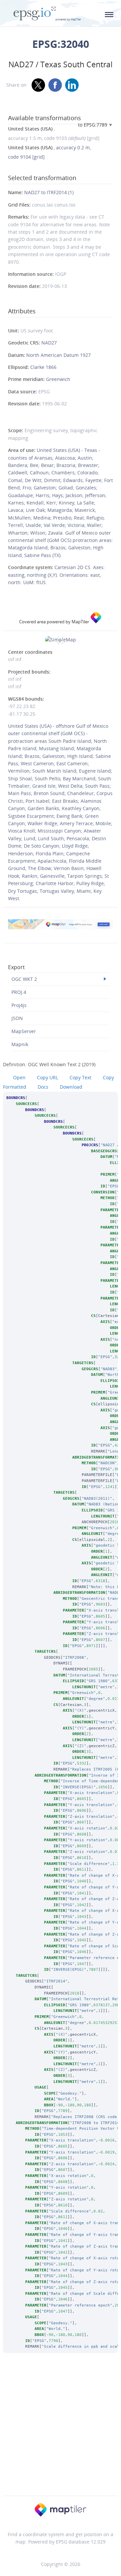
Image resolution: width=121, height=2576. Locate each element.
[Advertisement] (61, 2433)
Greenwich (58, 379)
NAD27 (49, 343)
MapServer (24, 1031)
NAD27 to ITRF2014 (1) (49, 192)
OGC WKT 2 (24, 979)
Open (19, 1077)
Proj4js (19, 1005)
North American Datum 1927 (58, 355)
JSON (17, 1018)
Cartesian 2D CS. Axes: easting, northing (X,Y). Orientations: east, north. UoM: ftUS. (56, 575)
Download (71, 1087)
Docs (43, 1087)
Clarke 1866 (43, 367)
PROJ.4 (19, 992)
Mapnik (20, 1044)
